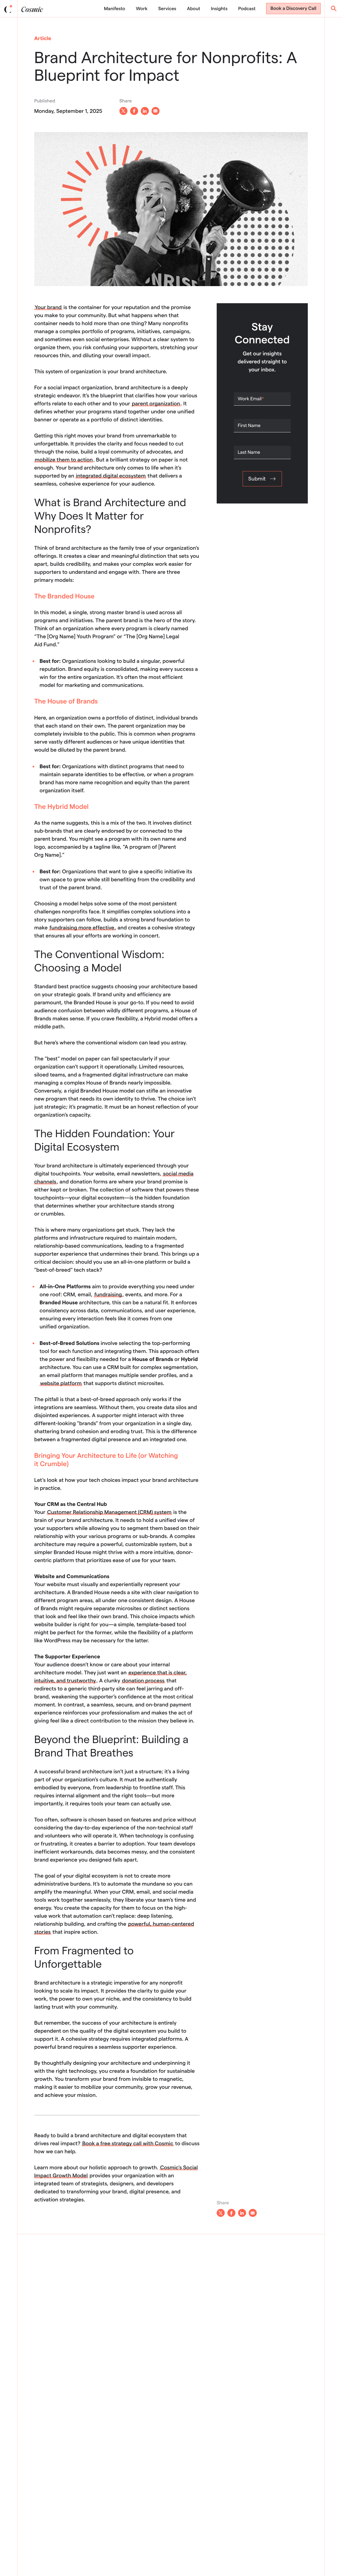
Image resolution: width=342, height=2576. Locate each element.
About (194, 9)
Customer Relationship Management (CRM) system (109, 1512)
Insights (219, 9)
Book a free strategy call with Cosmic (128, 2143)
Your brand (48, 307)
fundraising (108, 1294)
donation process (143, 1681)
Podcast (247, 9)
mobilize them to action (64, 460)
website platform (61, 1383)
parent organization (156, 403)
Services (167, 9)
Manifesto (114, 9)
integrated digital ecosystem (111, 476)
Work (142, 9)
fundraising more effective (82, 928)
